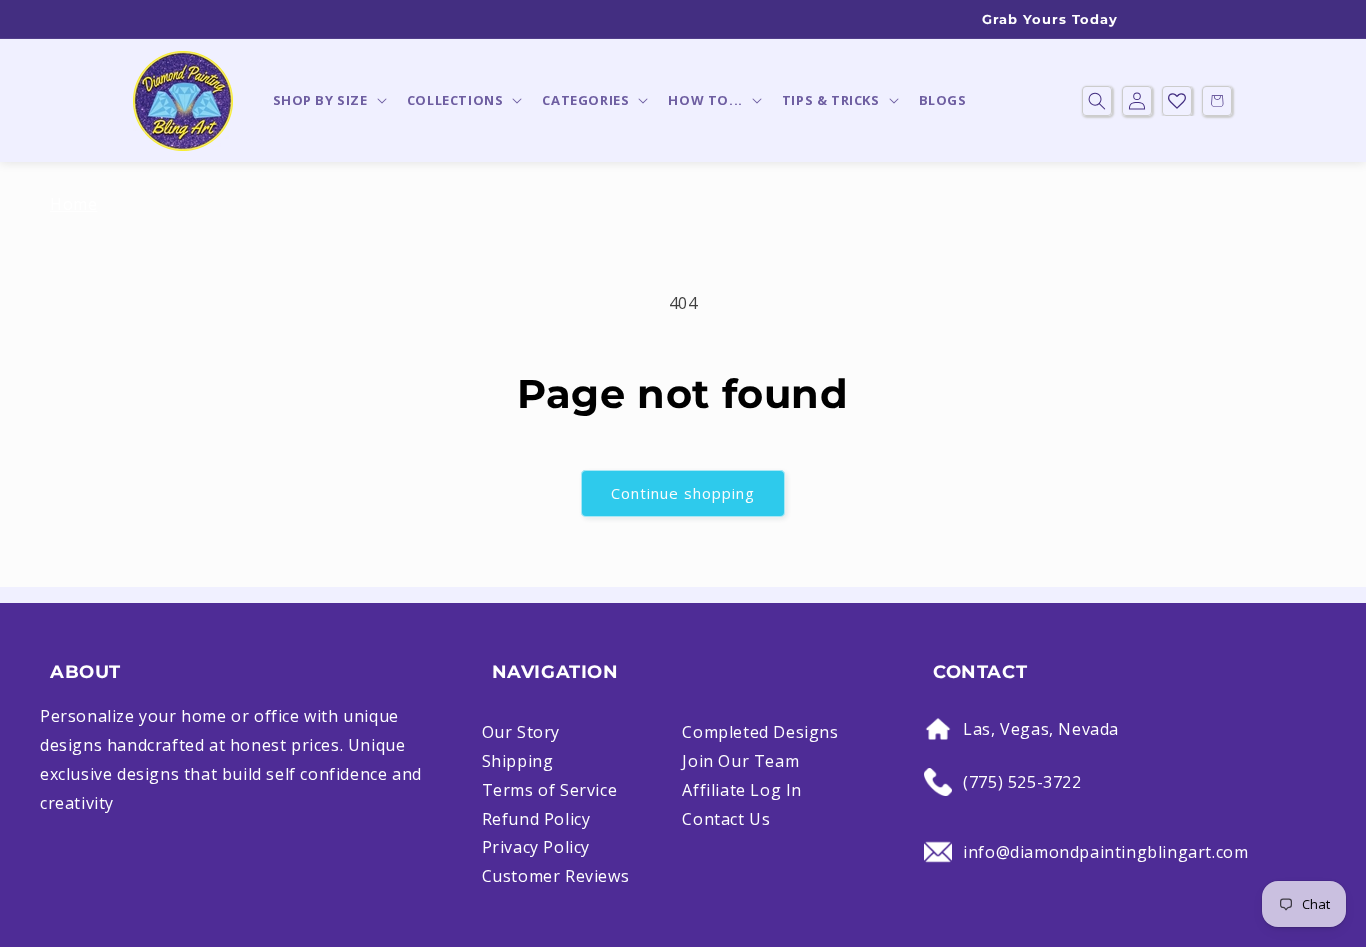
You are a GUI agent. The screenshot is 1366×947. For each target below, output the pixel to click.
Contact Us (726, 819)
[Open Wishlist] (1177, 101)
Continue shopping (683, 493)
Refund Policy (536, 819)
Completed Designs (760, 732)
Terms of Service (550, 790)
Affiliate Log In (742, 790)
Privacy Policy (536, 847)
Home (73, 204)
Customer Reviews (556, 876)
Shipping (518, 761)
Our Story (521, 732)
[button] (328, 100)
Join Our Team (740, 761)
